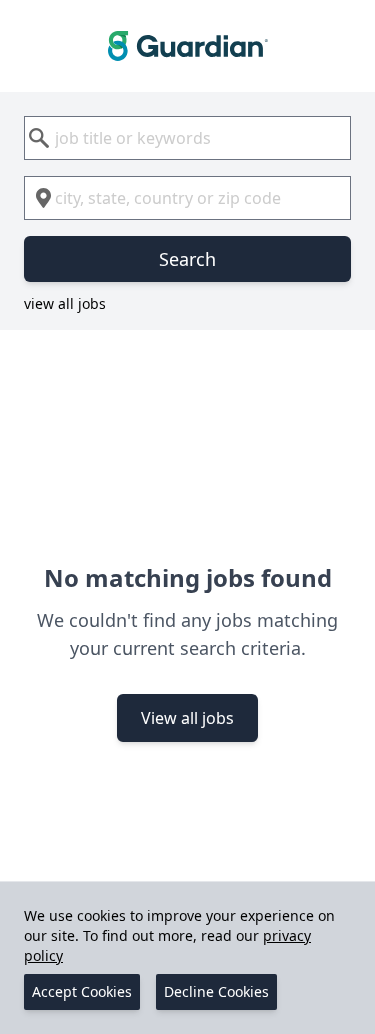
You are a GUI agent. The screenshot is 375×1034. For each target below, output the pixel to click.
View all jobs (187, 718)
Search (187, 259)
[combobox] (187, 138)
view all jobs (65, 303)
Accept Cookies (82, 991)
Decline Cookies (216, 991)
